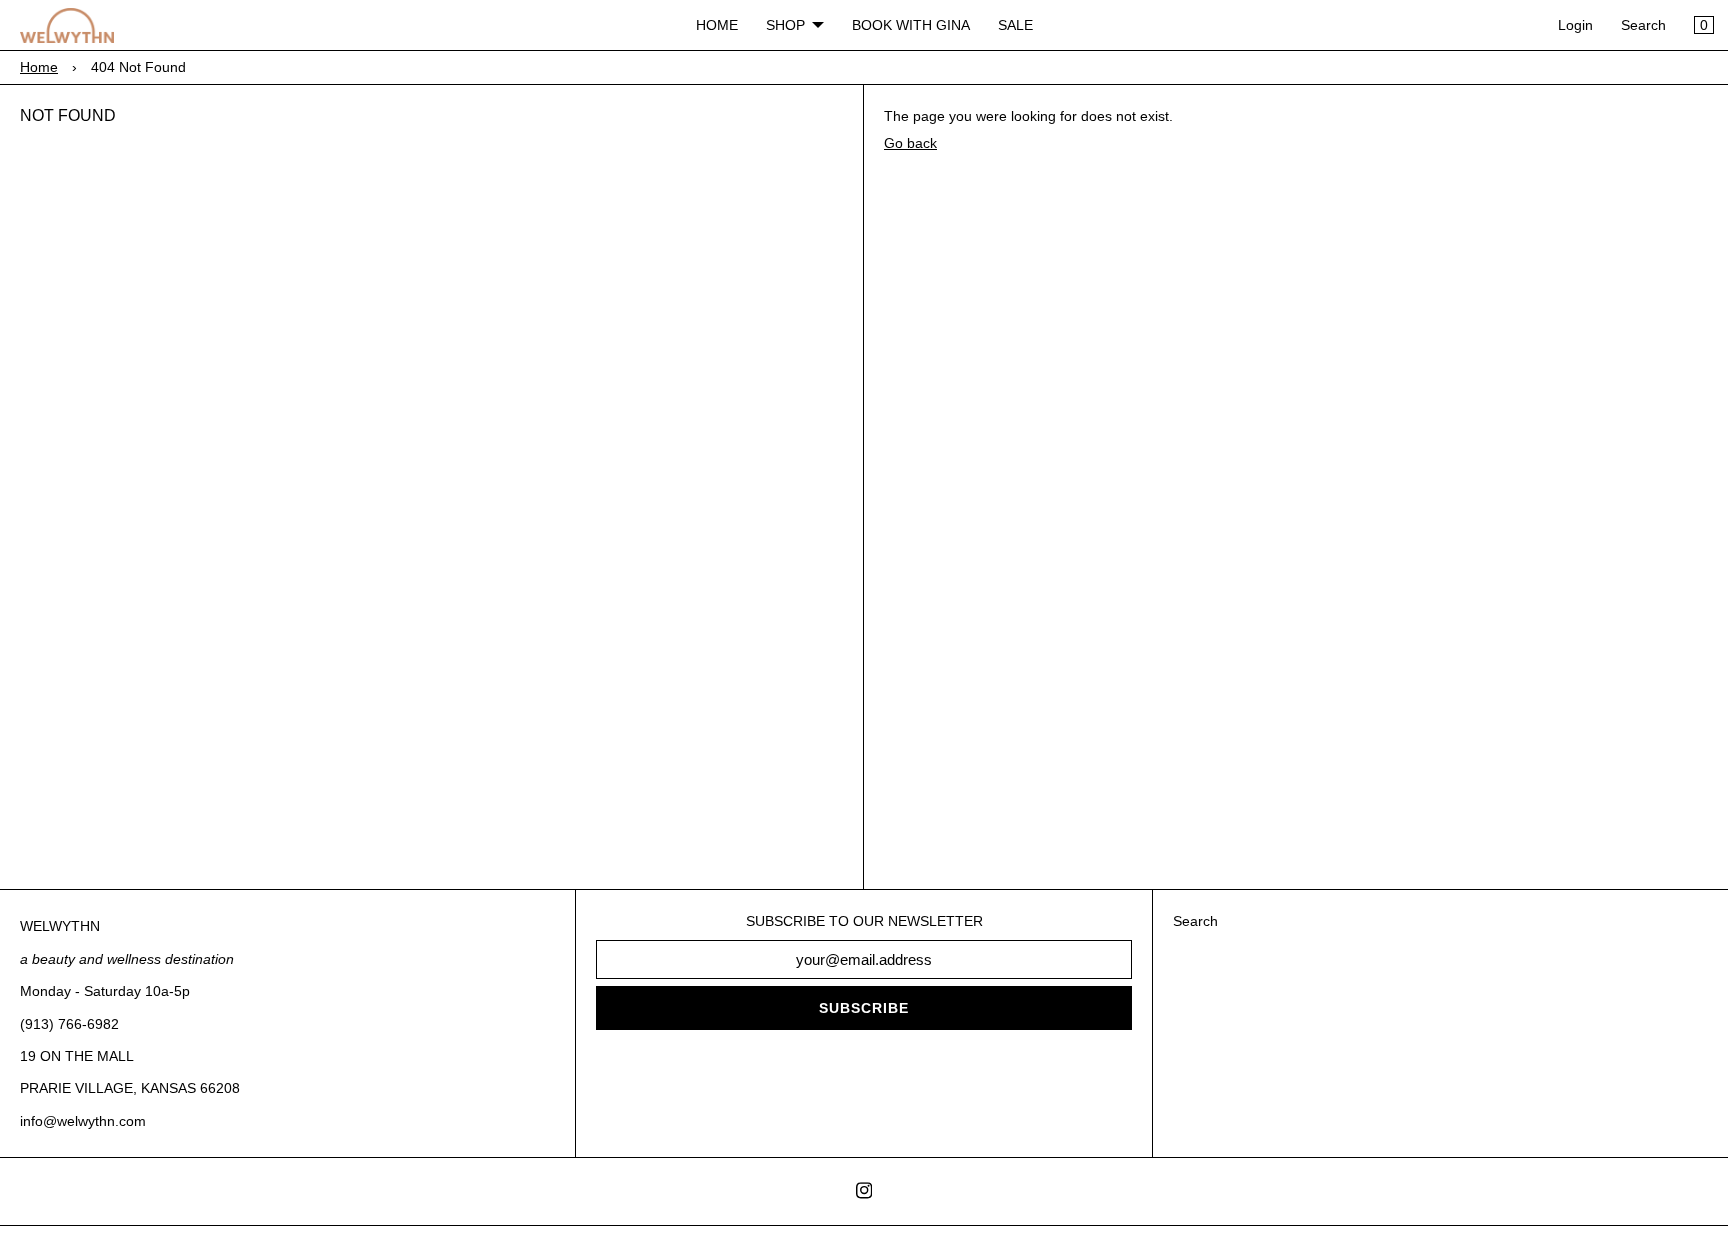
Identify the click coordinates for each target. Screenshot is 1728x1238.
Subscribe (864, 1008)
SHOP (785, 25)
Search (1643, 25)
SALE (1015, 25)
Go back (910, 143)
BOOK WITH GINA (911, 25)
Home (39, 67)
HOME (717, 25)
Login (1575, 25)
